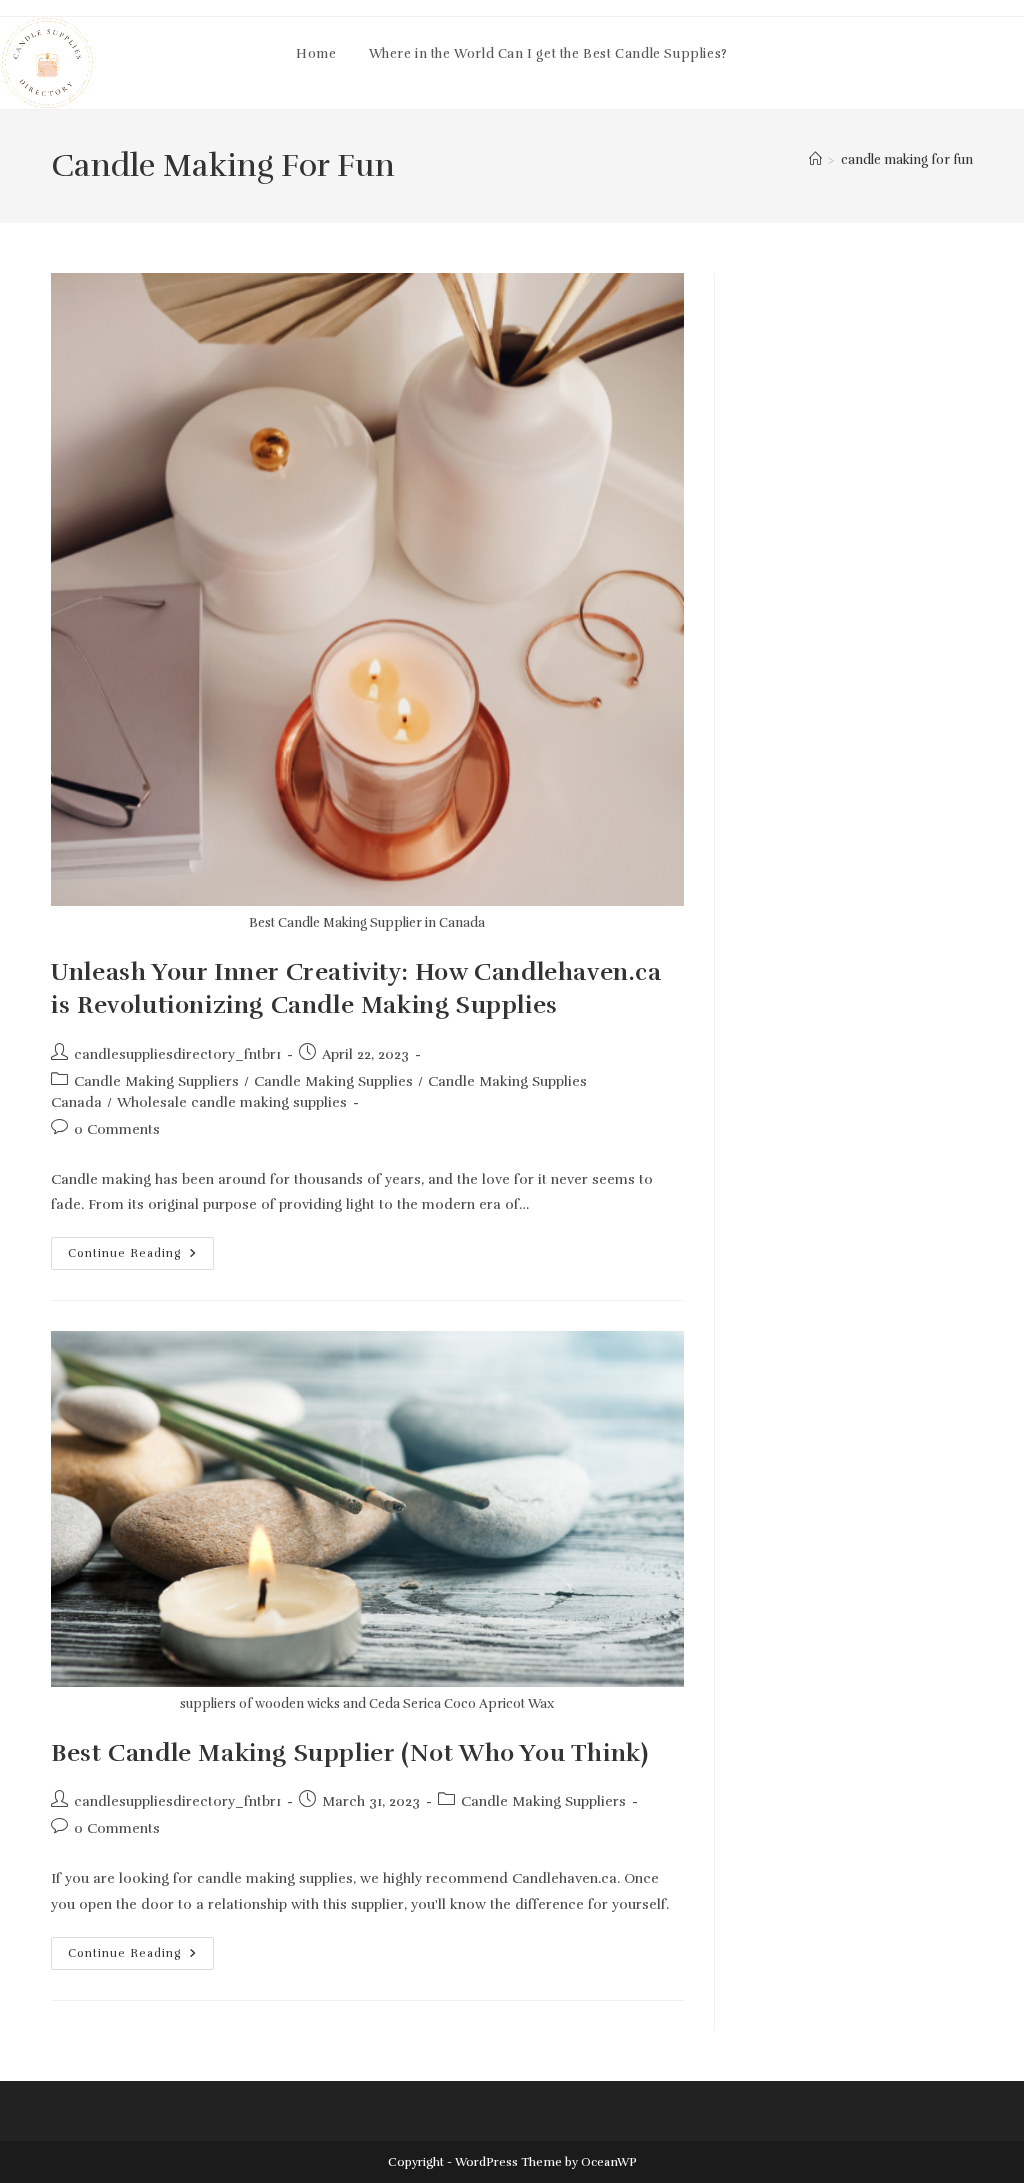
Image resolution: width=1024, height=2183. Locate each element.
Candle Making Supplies (333, 1081)
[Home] (815, 160)
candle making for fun (907, 160)
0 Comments (117, 1129)
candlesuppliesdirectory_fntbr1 (177, 1054)
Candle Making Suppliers (156, 1081)
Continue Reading (141, 1257)
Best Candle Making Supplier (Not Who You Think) (349, 1753)
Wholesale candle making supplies (232, 1102)
